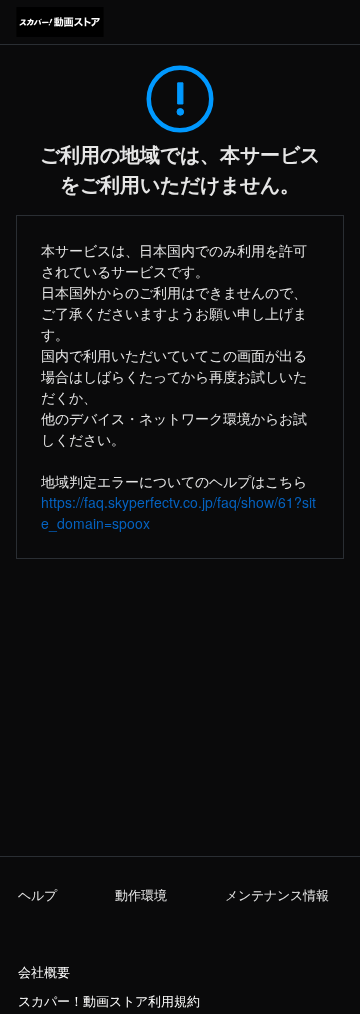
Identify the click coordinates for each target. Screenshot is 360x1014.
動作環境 (141, 895)
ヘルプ (37, 895)
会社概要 (44, 972)
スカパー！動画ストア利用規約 (109, 1001)
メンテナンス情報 (277, 895)
